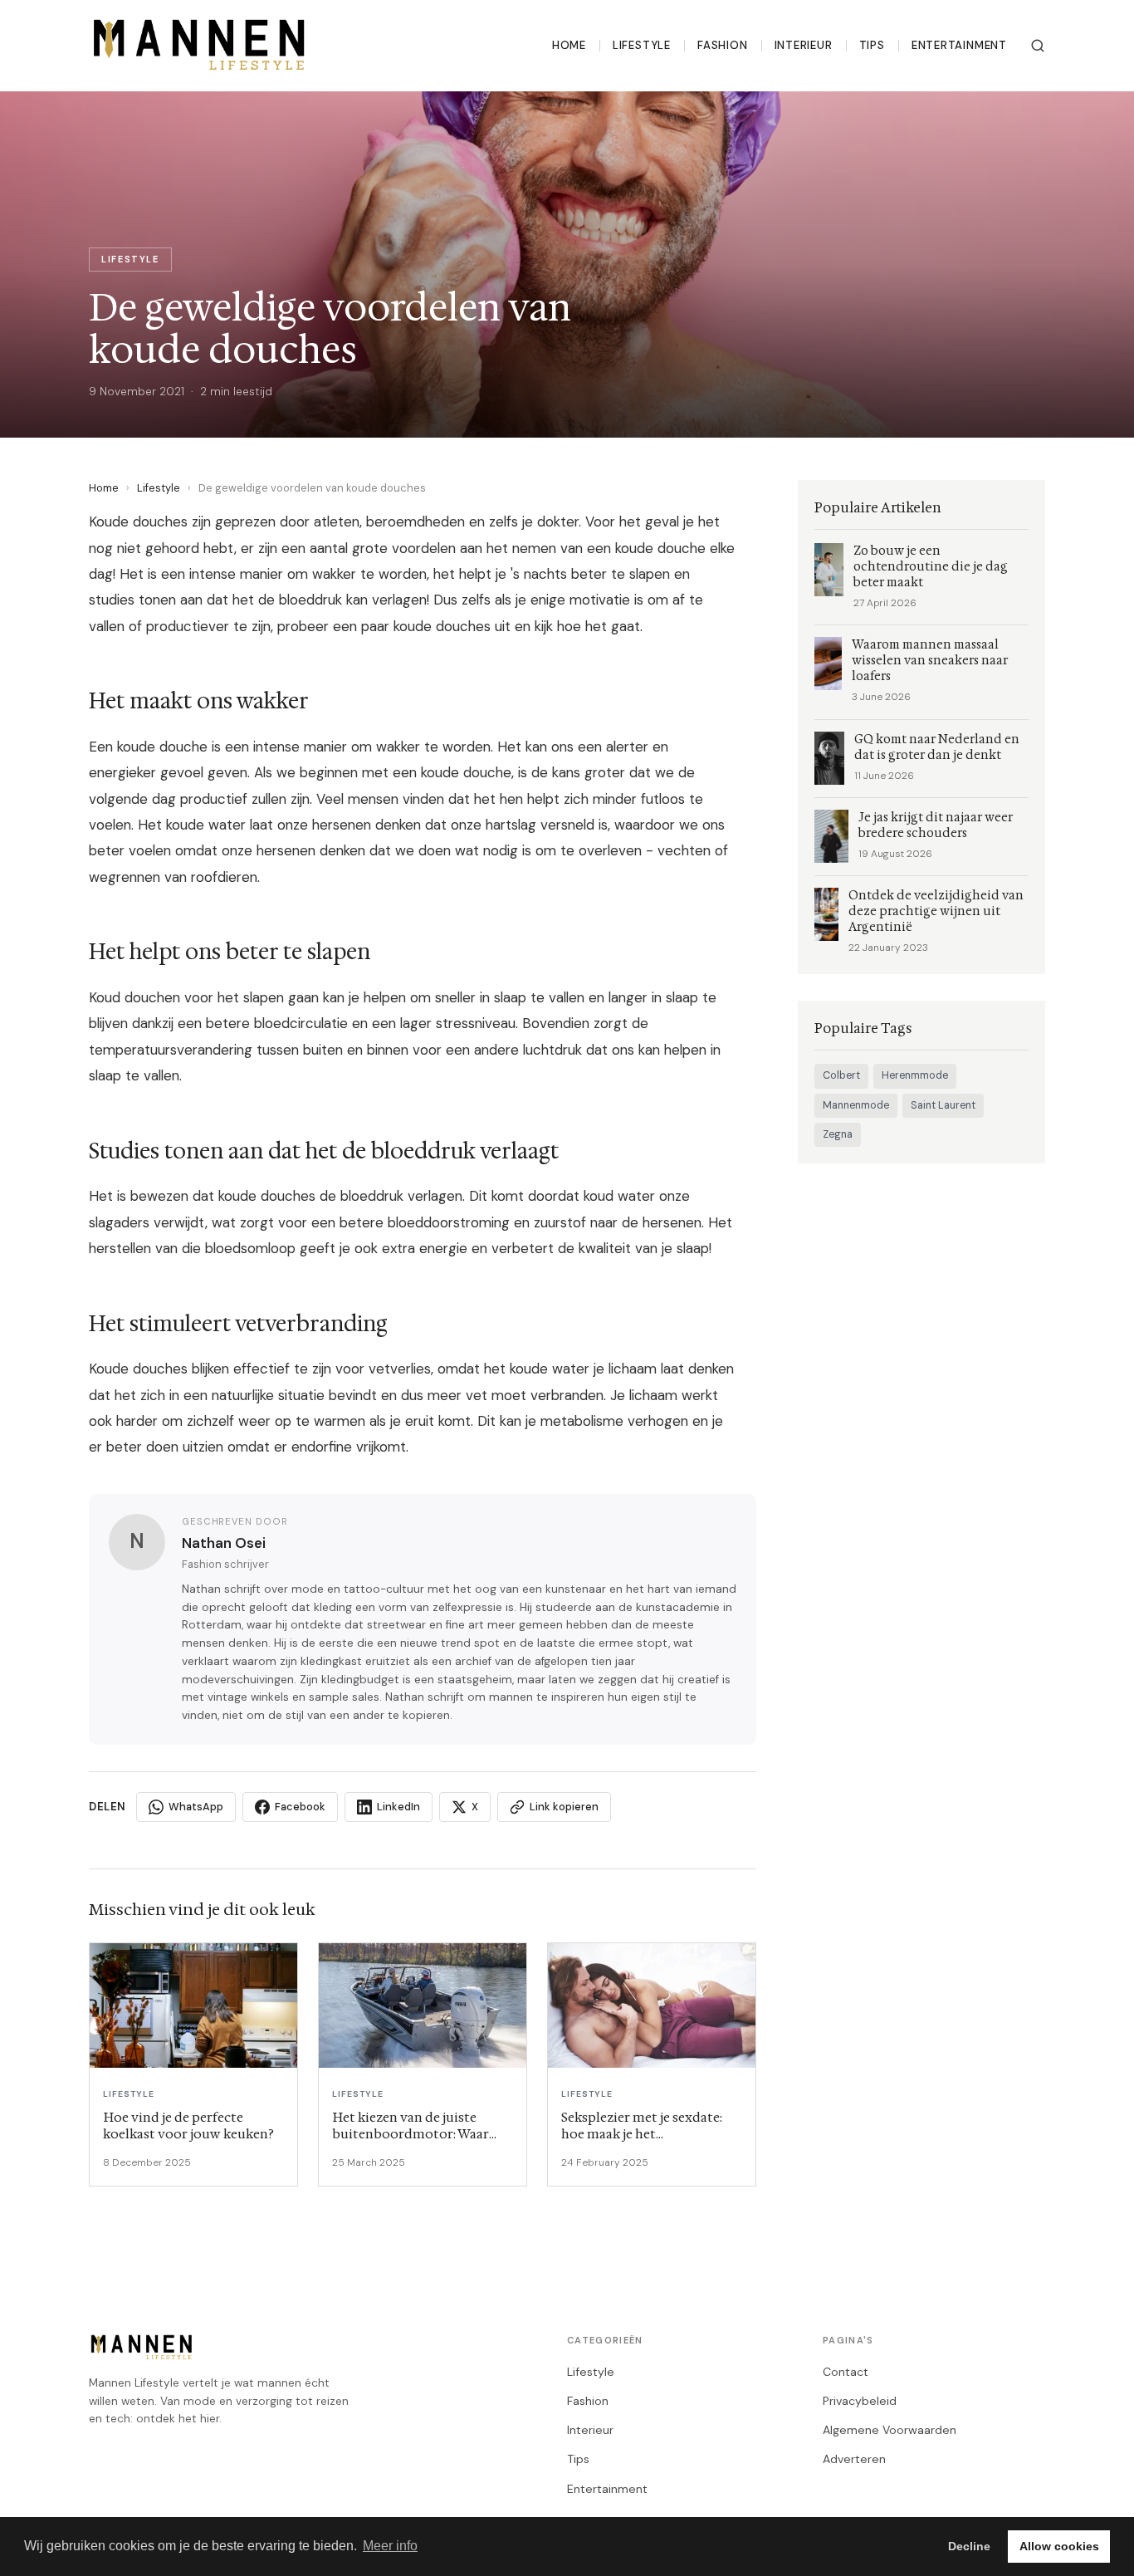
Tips (872, 45)
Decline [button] (969, 2546)
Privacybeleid (860, 2401)
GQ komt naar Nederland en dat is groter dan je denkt (937, 747)
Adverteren (854, 2459)
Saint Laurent (943, 1105)
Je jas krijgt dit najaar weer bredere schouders (936, 825)
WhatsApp (196, 1807)
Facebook (300, 1807)
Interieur (804, 45)
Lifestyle (642, 45)
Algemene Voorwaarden (890, 2430)
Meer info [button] (390, 2546)
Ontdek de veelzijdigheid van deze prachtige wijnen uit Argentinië (936, 911)
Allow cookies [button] (1059, 2546)
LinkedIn (398, 1807)
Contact (846, 2372)
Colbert (841, 1075)
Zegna (838, 1134)
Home (569, 45)
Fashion (723, 45)
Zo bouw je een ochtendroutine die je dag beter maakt (931, 567)
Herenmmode (915, 1075)
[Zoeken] (1038, 46)
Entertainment (959, 45)
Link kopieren (564, 1807)
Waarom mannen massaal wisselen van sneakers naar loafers (930, 661)
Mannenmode (856, 1105)
